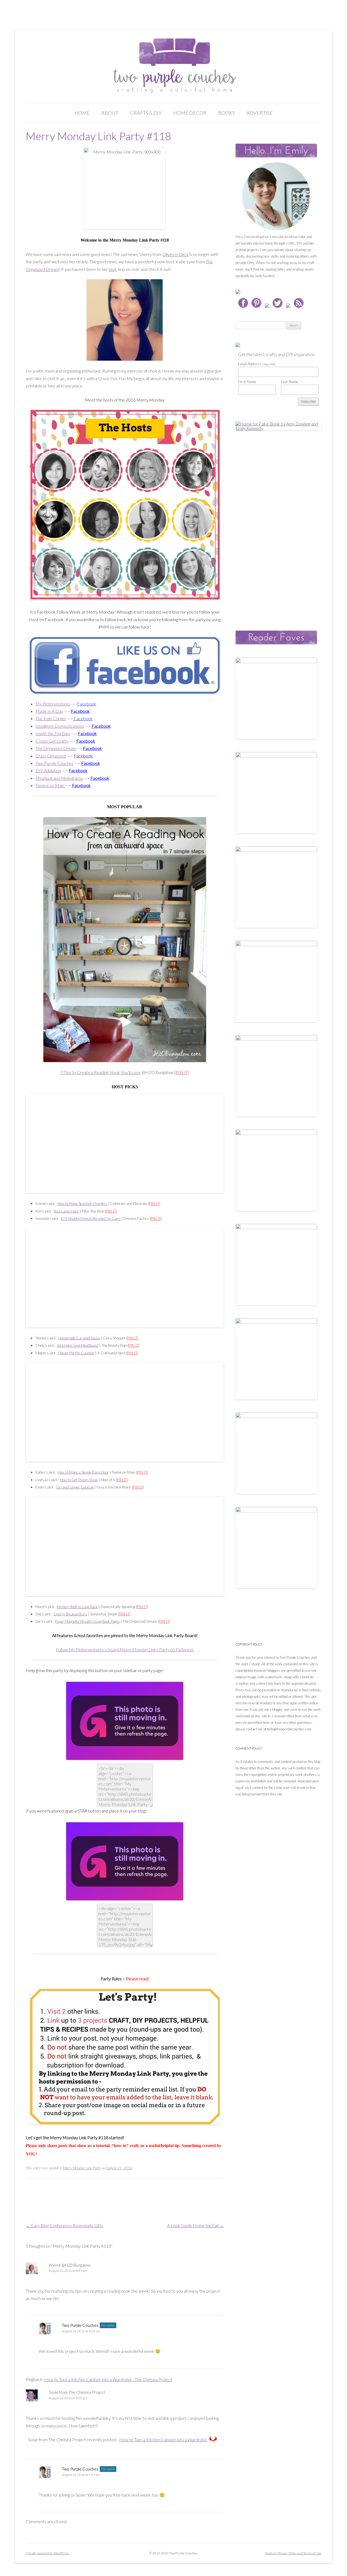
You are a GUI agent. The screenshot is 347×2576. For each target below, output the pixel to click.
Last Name (290, 382)
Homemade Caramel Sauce (79, 1338)
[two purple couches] (174, 66)
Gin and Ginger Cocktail (75, 1487)
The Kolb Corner (51, 718)
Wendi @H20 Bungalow (70, 2265)
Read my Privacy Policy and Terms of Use (293, 2553)
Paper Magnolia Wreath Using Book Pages (87, 1621)
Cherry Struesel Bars (70, 1614)
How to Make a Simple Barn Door (83, 1472)
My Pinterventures (53, 704)
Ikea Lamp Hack (66, 1211)
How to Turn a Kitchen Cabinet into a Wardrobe (163, 2439)
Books (226, 113)
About (110, 113)
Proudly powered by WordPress (47, 2553)
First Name (247, 382)
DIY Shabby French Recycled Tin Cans (91, 1218)
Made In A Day (49, 711)
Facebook (81, 785)
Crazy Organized (51, 756)
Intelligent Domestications (60, 726)
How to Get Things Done (79, 1480)
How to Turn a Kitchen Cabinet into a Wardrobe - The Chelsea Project (108, 2379)
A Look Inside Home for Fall (195, 2225)
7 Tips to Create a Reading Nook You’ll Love (101, 1072)
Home (82, 113)
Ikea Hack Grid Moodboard (78, 1345)
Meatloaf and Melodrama (59, 778)
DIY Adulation (48, 770)
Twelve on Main (50, 785)
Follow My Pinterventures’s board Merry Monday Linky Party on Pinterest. (125, 1649)
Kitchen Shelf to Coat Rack (77, 1607)
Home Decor (190, 113)
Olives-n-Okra (175, 254)
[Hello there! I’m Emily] (276, 196)
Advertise (260, 113)
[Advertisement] (276, 525)
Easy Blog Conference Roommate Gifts (65, 2225)
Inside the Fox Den (53, 733)
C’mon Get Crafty (52, 741)
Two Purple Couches (54, 763)
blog (113, 269)
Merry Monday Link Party (82, 2168)
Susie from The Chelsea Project (77, 2392)
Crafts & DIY (146, 113)
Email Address (257, 364)
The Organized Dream (56, 748)
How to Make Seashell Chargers (82, 1204)
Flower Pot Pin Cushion (76, 1353)
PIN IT (182, 1072)
